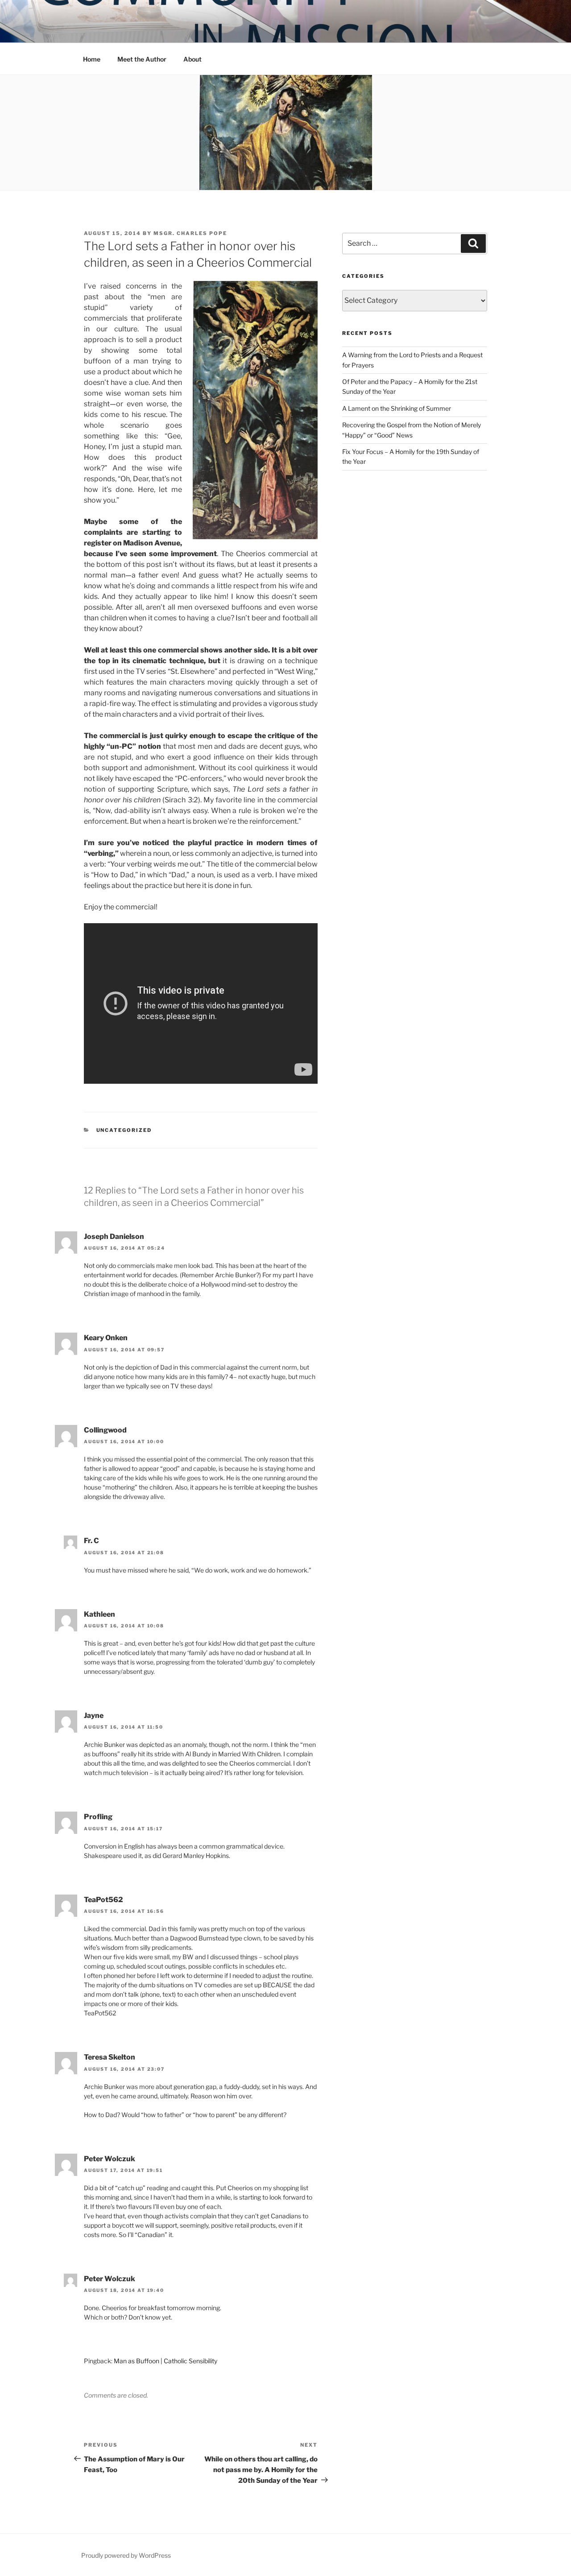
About (192, 59)
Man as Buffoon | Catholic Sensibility (166, 2361)
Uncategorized (124, 1130)
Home (92, 59)
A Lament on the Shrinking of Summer (397, 408)
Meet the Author (142, 59)
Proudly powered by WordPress (126, 2555)
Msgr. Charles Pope (190, 233)
